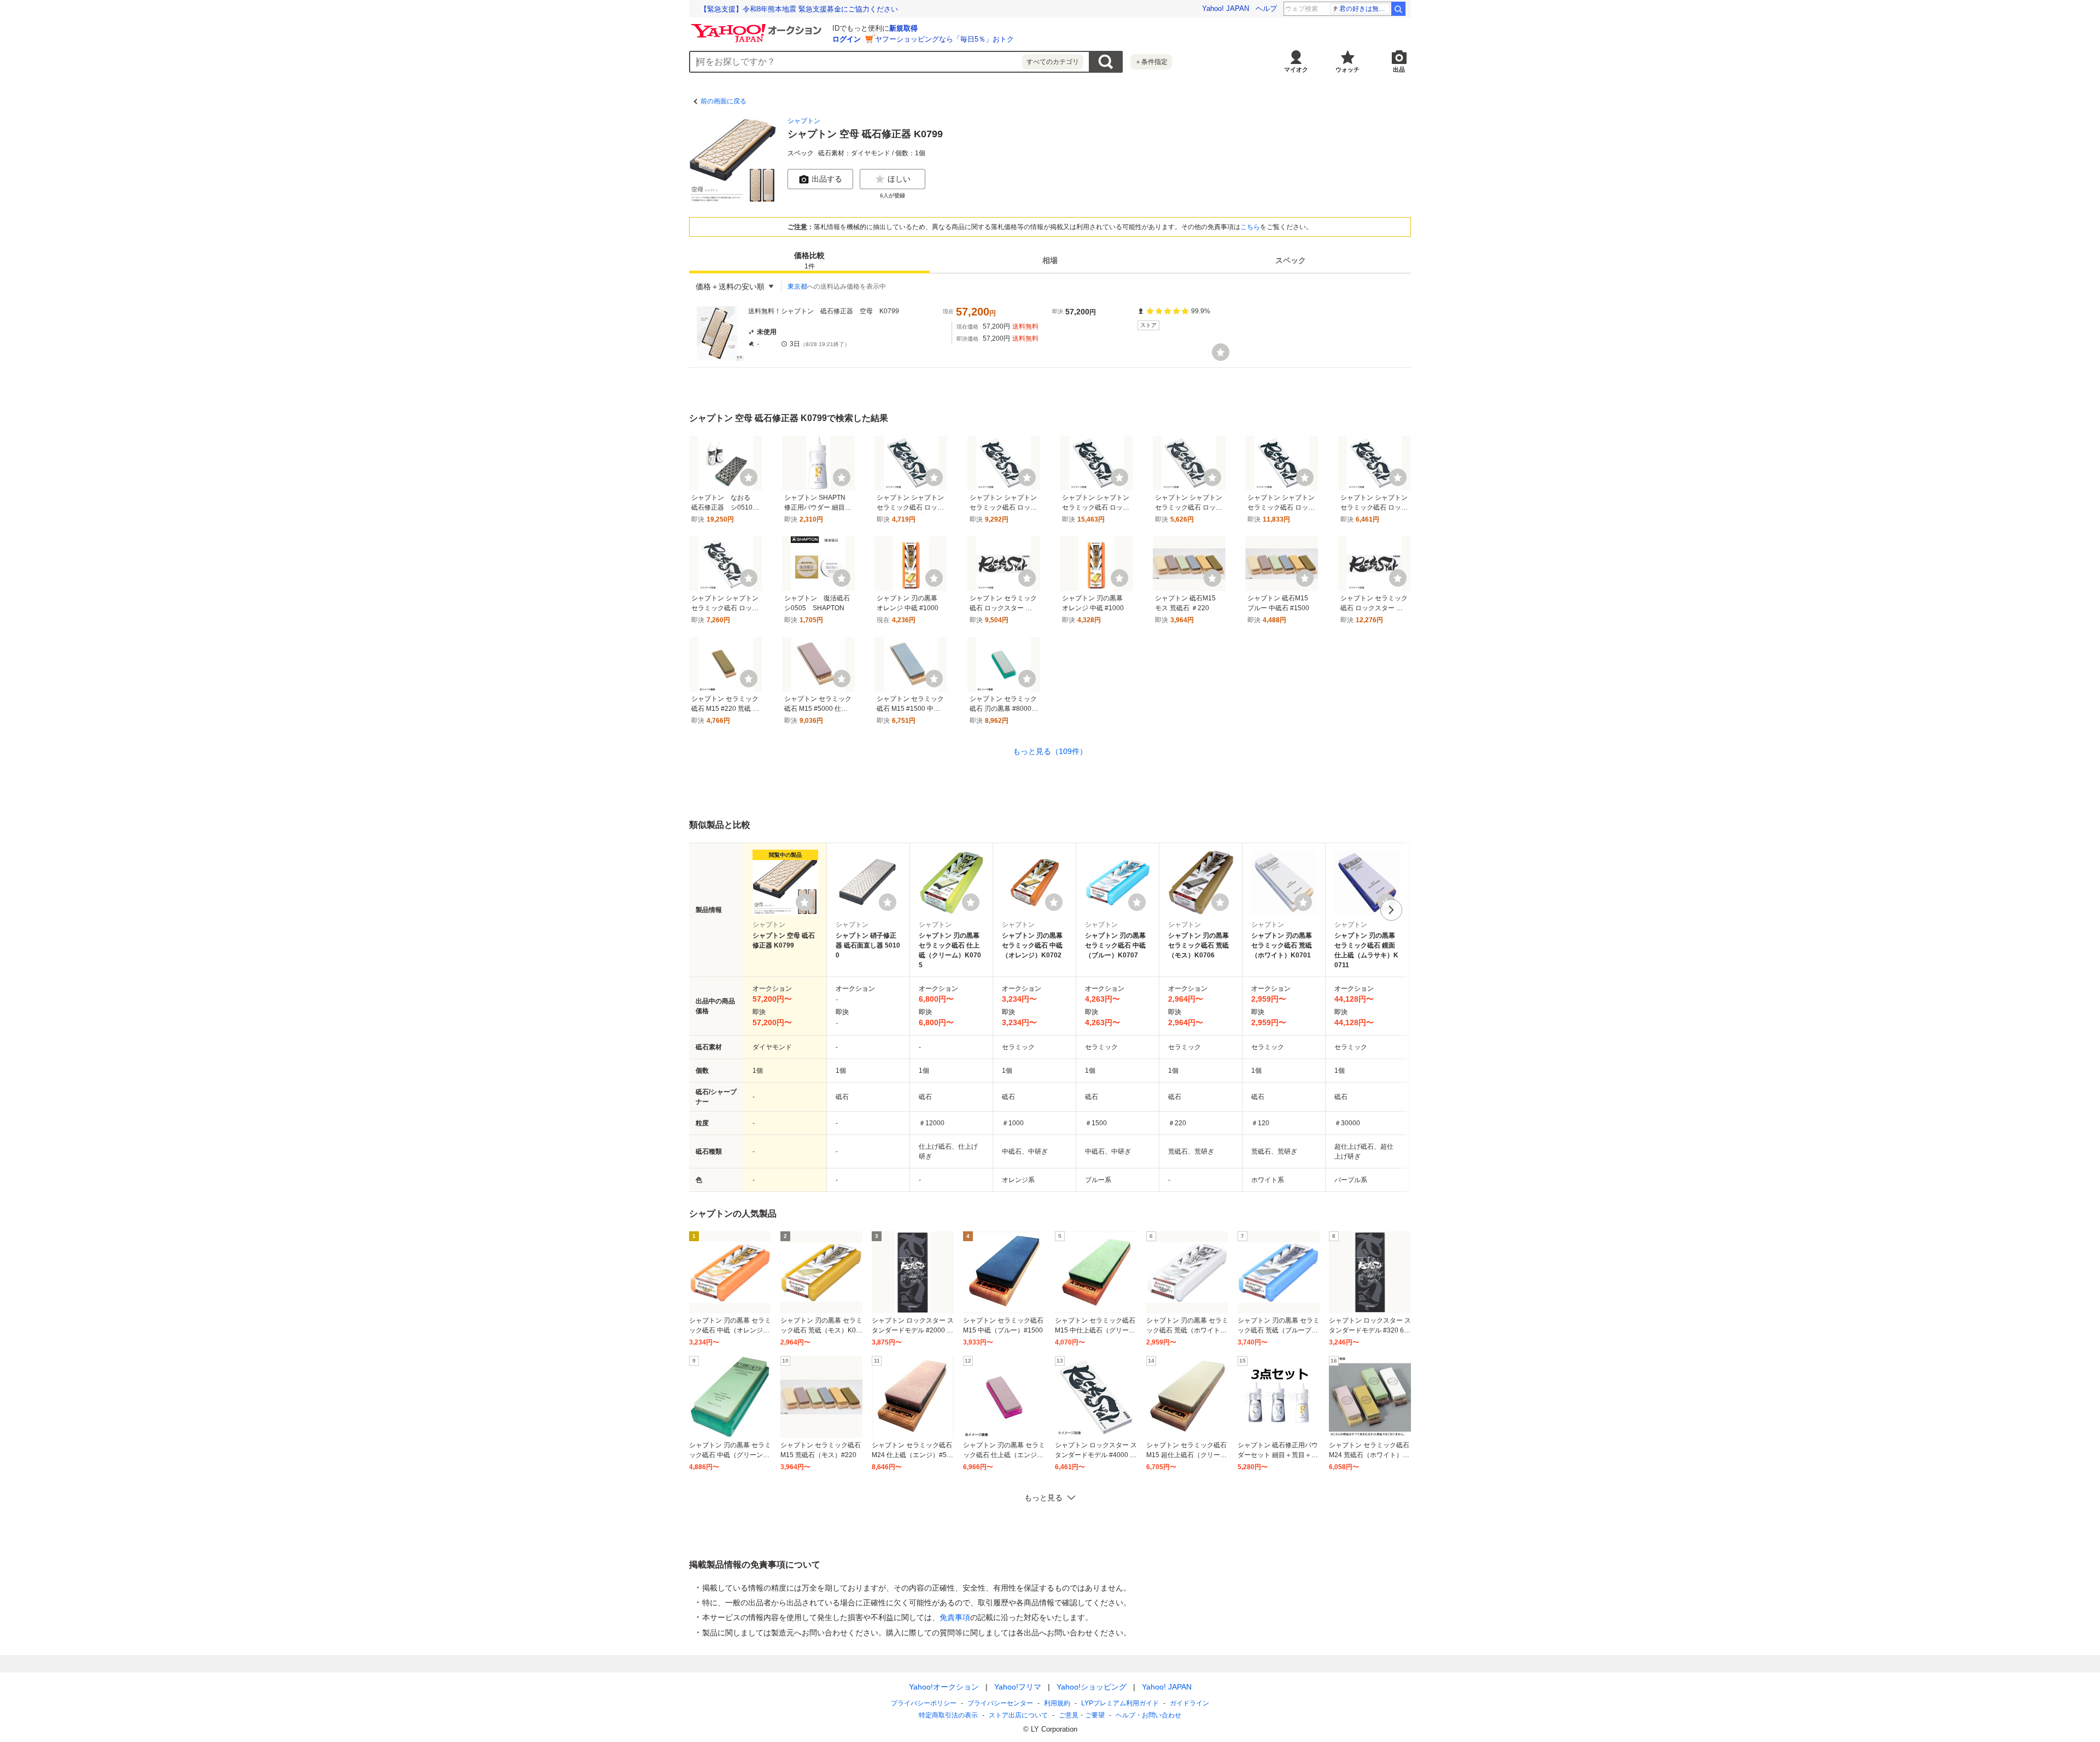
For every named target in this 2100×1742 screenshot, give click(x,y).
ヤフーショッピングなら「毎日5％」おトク (944, 39)
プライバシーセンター (1000, 1703)
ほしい (899, 179)
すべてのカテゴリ (1053, 62)
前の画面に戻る (724, 101)
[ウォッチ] (1221, 352)
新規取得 (903, 28)
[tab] (809, 260)
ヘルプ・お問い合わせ (1148, 1715)
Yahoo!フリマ (1018, 1687)
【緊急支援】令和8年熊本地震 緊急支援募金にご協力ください (799, 9)
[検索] (1398, 9)
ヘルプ (1266, 8)
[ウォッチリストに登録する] (804, 902)
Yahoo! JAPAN (1226, 8)
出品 (1399, 69)
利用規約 (1057, 1703)
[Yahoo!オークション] (758, 27)
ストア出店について (1018, 1715)
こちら (1250, 227)
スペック (1291, 260)
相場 (1050, 260)
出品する (827, 179)
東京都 (797, 287)
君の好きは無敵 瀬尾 (1365, 9)
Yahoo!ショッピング (1092, 1687)
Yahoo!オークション (944, 1687)
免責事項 (955, 1617)
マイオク (1296, 69)
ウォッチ (1347, 69)
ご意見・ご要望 (1082, 1715)
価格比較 (809, 261)
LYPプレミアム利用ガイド (1120, 1703)
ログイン (847, 39)
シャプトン (804, 121)
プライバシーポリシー (924, 1703)
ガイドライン (1189, 1703)
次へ (1391, 910)
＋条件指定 (1151, 62)
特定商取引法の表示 (948, 1715)
